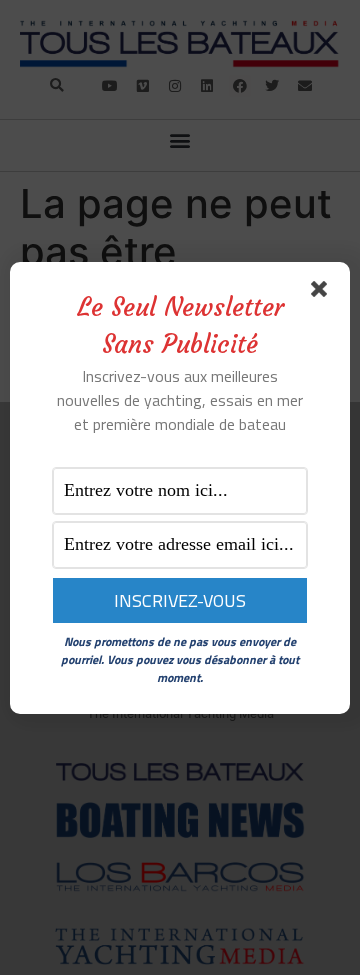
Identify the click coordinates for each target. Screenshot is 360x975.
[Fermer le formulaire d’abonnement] (323, 293)
